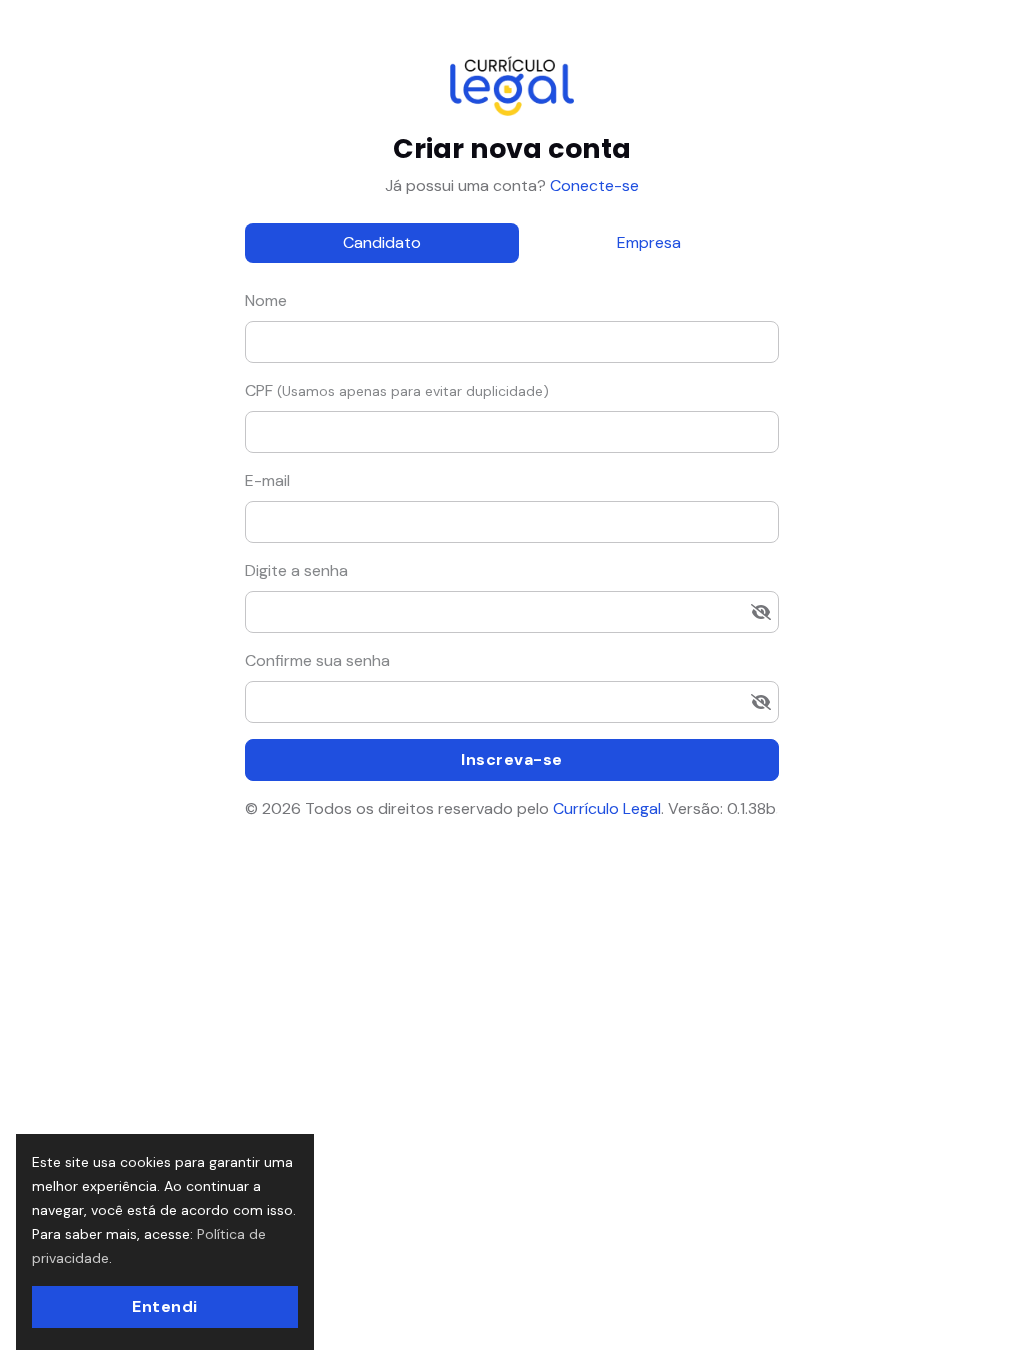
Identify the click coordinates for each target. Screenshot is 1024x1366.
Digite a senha (296, 570)
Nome (266, 300)
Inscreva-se (512, 759)
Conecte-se (592, 185)
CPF (397, 390)
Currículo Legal (607, 808)
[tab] (382, 243)
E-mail (267, 480)
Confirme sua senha (317, 660)
